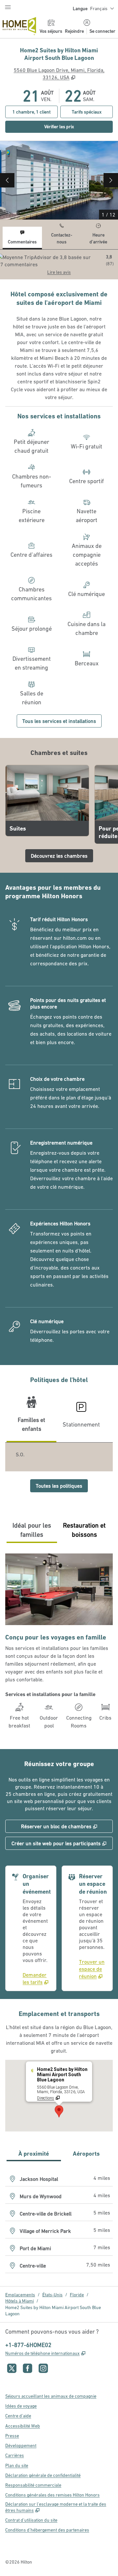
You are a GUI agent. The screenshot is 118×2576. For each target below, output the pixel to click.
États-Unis (52, 2295)
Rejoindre (74, 31)
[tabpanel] (59, 264)
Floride (77, 2295)
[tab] (22, 238)
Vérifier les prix (79, 126)
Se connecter (102, 31)
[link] (37, 1978)
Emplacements (20, 2295)
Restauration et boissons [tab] (84, 1530)
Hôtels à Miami (20, 2301)
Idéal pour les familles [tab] (32, 1530)
